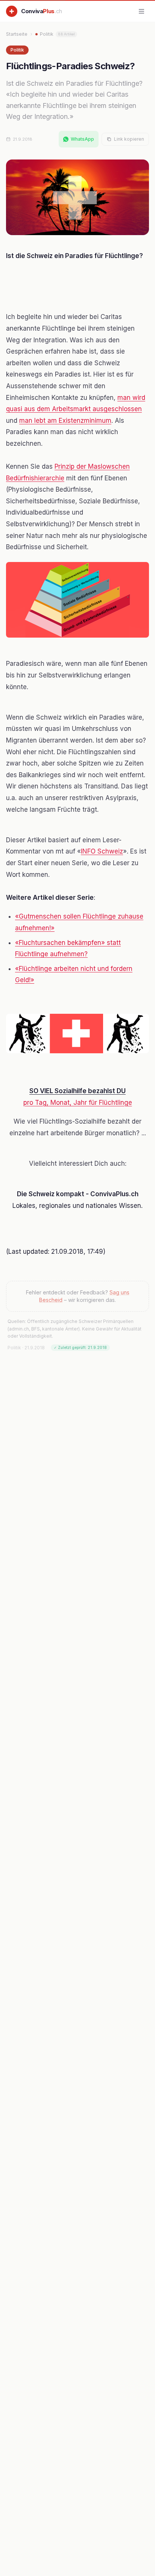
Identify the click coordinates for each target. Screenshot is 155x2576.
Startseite (17, 34)
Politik (57, 34)
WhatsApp (82, 139)
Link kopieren (129, 139)
